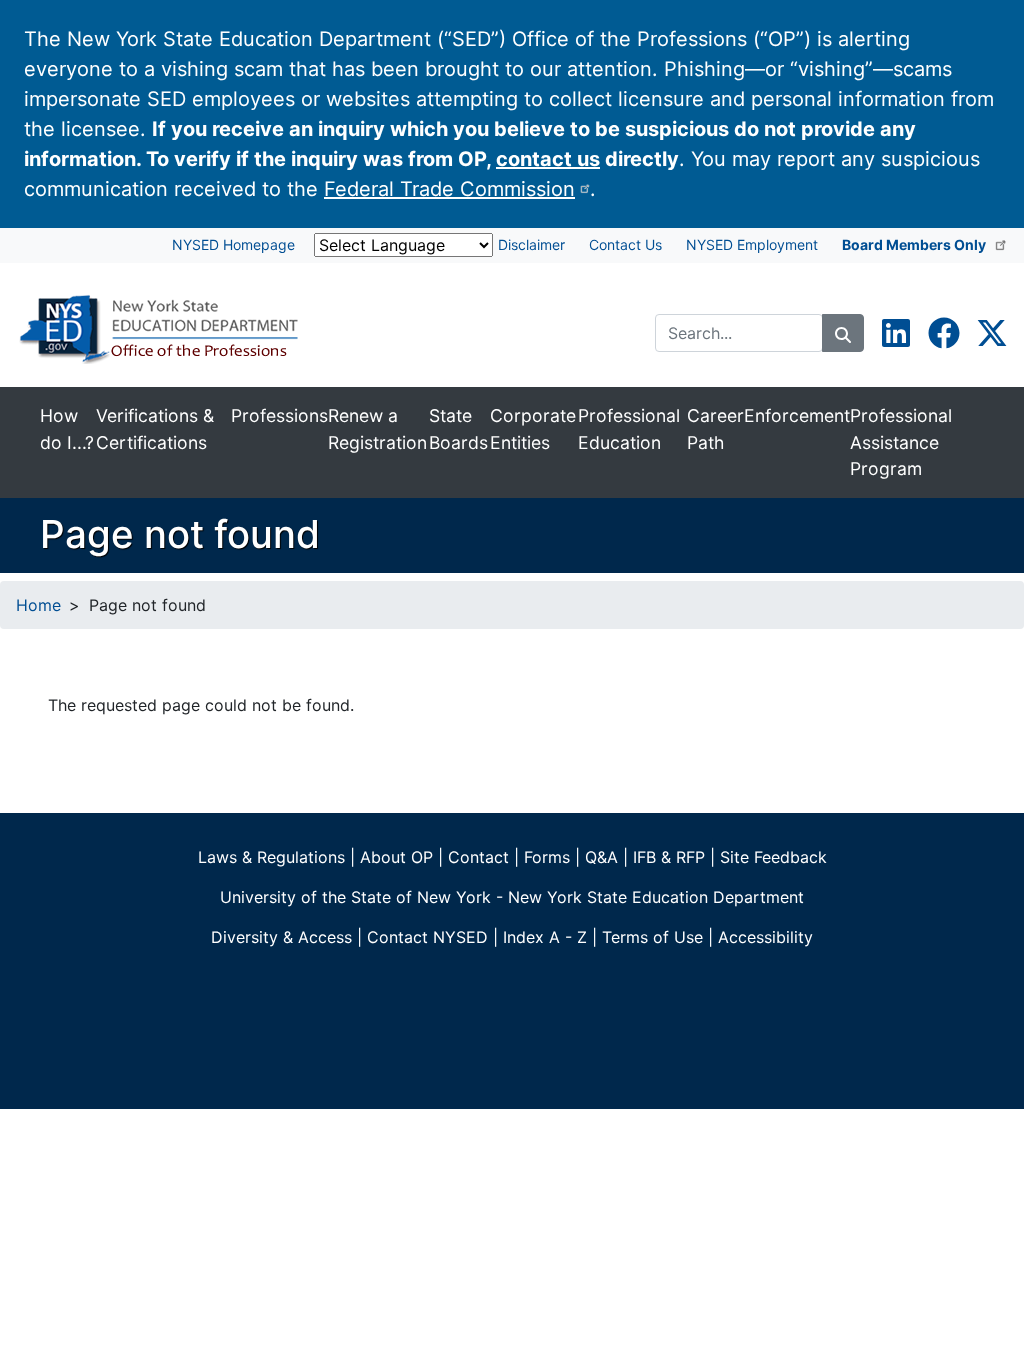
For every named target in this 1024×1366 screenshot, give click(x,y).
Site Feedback (773, 857)
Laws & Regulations (271, 857)
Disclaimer (531, 244)
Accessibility (765, 937)
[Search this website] (843, 333)
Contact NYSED (427, 937)
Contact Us (625, 244)
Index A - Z (545, 937)
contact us (548, 159)
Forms (547, 857)
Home (38, 605)
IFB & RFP (669, 857)
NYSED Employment (752, 244)
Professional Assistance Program (901, 442)
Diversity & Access (281, 937)
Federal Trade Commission (449, 189)
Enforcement (797, 415)
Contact (478, 857)
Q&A (601, 857)
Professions (279, 415)
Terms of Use (652, 937)
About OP (396, 857)
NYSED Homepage (233, 244)
